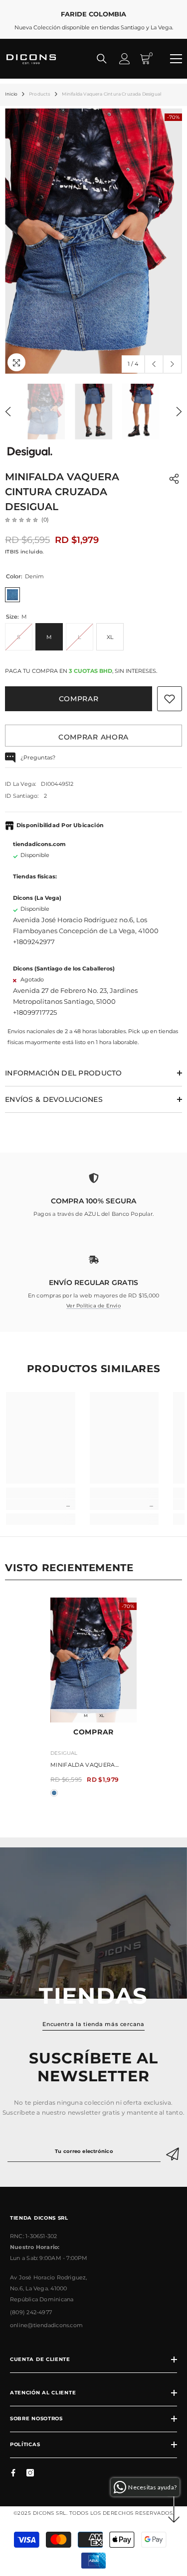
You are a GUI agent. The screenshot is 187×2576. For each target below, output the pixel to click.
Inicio (11, 94)
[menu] (176, 59)
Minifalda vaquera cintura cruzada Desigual (83, 1766)
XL (102, 1716)
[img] (21, 520)
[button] (154, 364)
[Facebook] (13, 2473)
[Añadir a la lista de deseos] (170, 699)
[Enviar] (174, 2151)
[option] (93, 241)
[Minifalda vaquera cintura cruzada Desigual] (93, 1660)
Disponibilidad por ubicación (60, 825)
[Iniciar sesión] (125, 59)
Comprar (79, 699)
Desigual (64, 1753)
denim (54, 1793)
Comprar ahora (93, 737)
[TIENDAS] (93, 1923)
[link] (93, 1191)
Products (39, 94)
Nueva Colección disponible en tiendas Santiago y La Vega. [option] (94, 20)
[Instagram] (30, 2473)
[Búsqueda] (102, 59)
